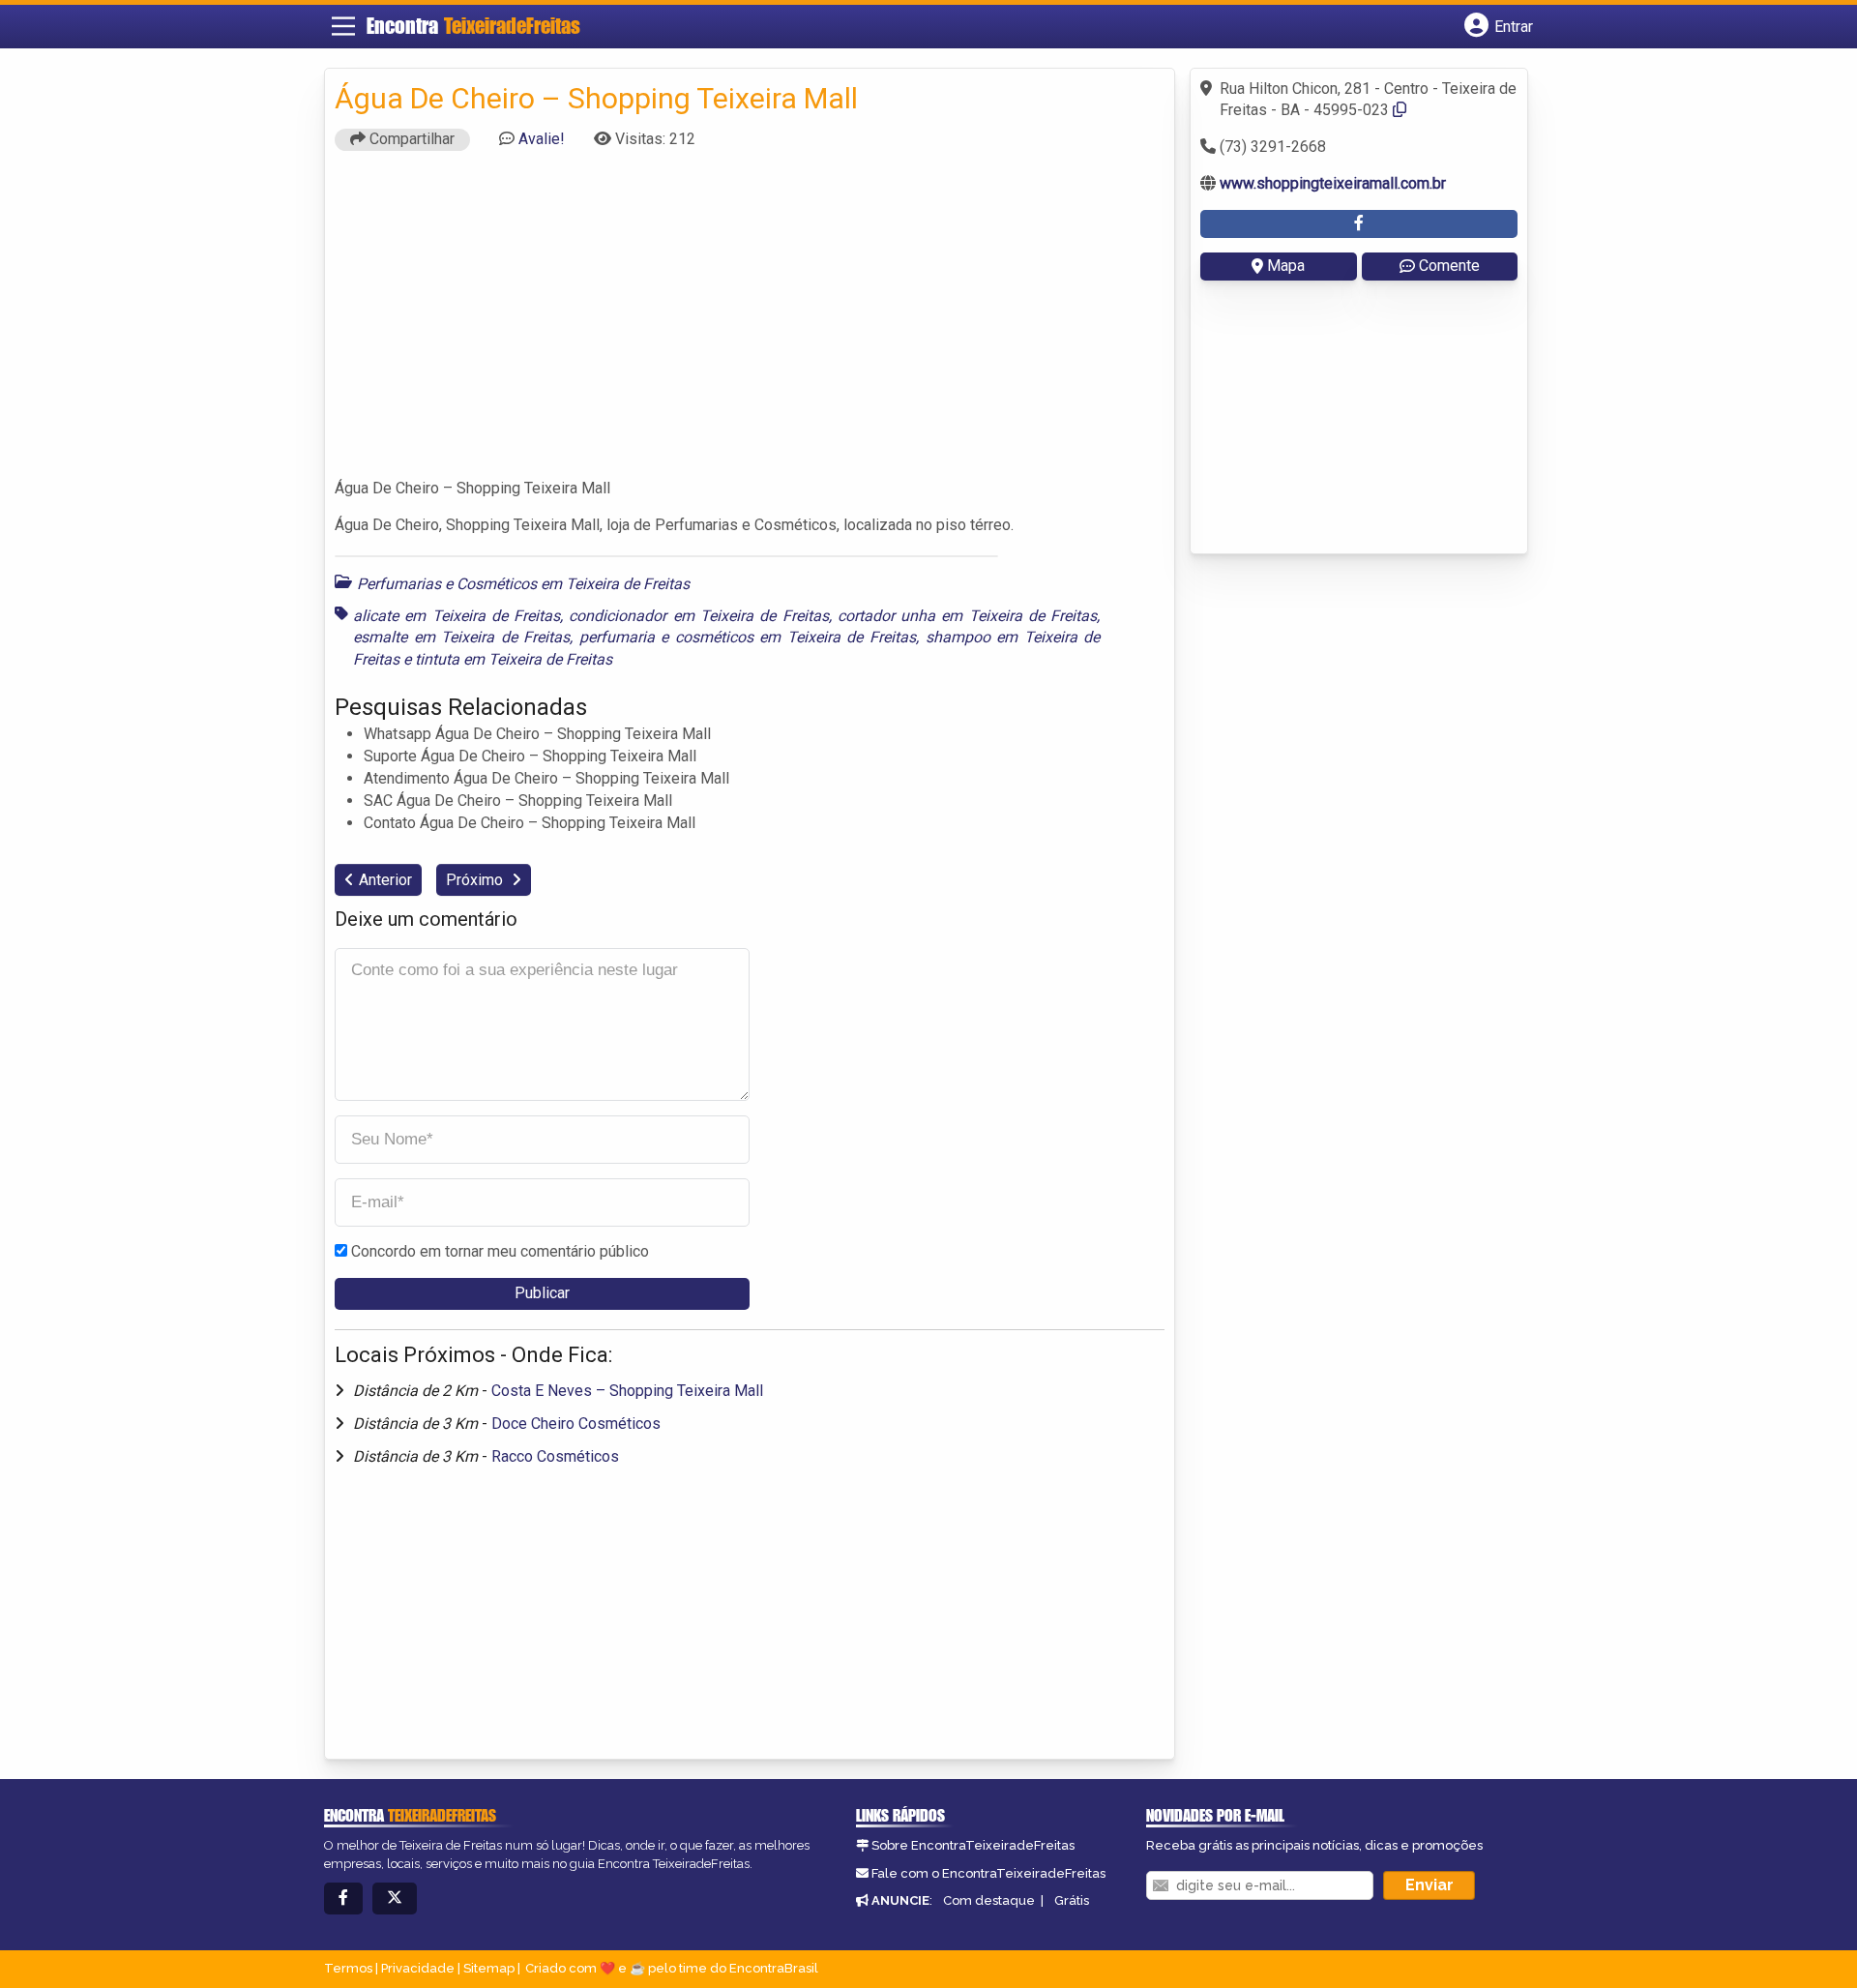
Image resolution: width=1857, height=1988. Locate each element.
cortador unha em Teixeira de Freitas (967, 616)
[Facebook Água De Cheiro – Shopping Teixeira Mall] (1359, 224)
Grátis (1072, 1900)
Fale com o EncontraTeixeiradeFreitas (988, 1873)
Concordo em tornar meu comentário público (500, 1251)
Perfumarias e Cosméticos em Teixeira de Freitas (523, 584)
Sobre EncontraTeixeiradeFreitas (973, 1845)
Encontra (473, 26)
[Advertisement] (750, 323)
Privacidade (418, 1968)
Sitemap (489, 1968)
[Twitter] (395, 1899)
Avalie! (542, 139)
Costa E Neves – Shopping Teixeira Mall (627, 1391)
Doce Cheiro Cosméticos (576, 1424)
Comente (1449, 266)
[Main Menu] (343, 26)
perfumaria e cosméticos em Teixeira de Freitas (748, 637)
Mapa (1286, 266)
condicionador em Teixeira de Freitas (698, 616)
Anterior (385, 880)
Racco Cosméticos (555, 1456)
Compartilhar (410, 139)
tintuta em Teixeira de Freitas (514, 659)
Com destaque (989, 1900)
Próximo (476, 880)
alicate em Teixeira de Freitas (457, 616)
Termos (348, 1968)
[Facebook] (343, 1899)
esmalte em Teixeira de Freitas (461, 637)
